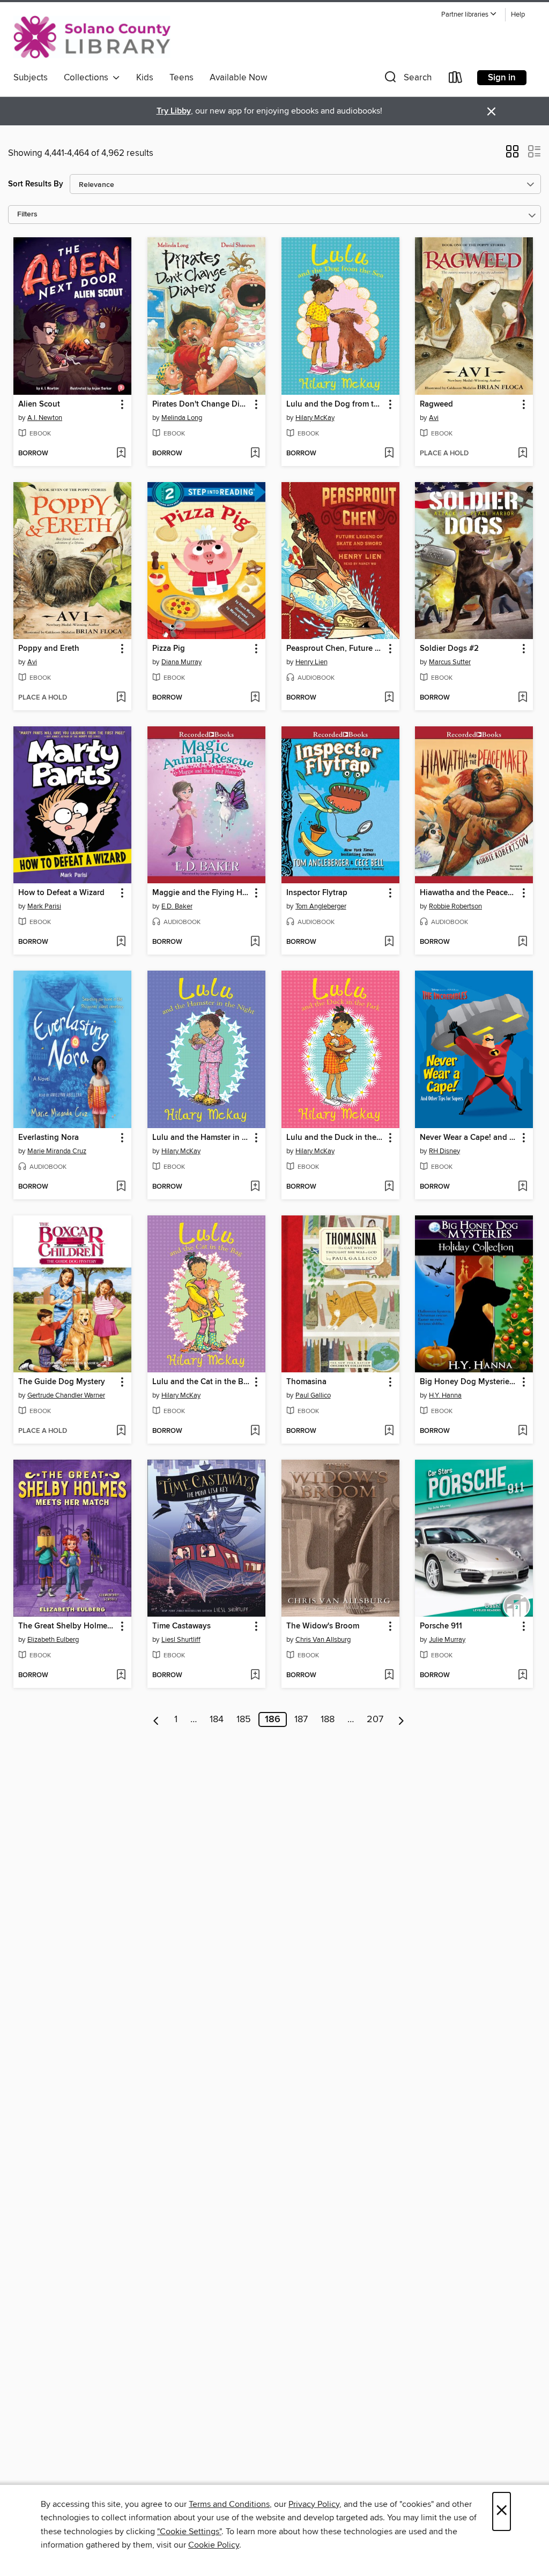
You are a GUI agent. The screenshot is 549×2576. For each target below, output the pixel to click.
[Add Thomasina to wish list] (389, 1431)
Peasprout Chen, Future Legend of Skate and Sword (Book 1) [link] (335, 649)
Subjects (31, 78)
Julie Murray (447, 1640)
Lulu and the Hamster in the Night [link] (201, 1138)
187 (301, 1719)
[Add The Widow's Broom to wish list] (389, 1676)
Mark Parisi (44, 906)
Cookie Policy (214, 2545)
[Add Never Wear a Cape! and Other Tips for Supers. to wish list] (522, 1187)
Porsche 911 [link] (441, 1626)
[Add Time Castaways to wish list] (255, 1676)
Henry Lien (311, 662)
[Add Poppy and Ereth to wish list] (121, 698)
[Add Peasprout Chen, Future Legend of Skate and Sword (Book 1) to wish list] (389, 698)
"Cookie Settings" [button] (189, 2532)
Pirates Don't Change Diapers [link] (201, 404)
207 (375, 1719)
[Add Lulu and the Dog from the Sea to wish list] (389, 454)
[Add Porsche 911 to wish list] (522, 1676)
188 (328, 1719)
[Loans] (456, 80)
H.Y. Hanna (445, 1395)
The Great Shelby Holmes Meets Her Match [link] (67, 1626)
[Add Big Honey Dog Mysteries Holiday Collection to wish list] (522, 1431)
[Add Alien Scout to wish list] (121, 454)
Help (518, 15)
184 (217, 1719)
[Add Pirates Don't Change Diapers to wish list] (255, 454)
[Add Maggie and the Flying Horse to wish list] (255, 942)
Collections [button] (88, 78)
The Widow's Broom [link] (323, 1626)
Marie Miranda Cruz (57, 1151)
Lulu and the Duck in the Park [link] (335, 1138)
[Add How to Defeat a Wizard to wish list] (121, 942)
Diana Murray (181, 662)
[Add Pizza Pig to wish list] (255, 698)
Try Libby (174, 111)
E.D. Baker (177, 906)
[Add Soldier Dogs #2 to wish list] (522, 698)
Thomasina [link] (306, 1382)
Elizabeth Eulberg (53, 1640)
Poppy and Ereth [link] (49, 649)
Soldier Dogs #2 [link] (449, 649)
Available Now (238, 78)
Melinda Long (182, 418)
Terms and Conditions (229, 2504)
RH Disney (444, 1151)
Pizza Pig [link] (169, 649)
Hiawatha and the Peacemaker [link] (469, 893)
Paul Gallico (313, 1395)
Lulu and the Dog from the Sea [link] (335, 404)
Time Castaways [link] (181, 1626)
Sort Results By (36, 184)
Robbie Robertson (455, 906)
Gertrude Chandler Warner (66, 1395)
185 (244, 1719)
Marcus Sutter (450, 662)
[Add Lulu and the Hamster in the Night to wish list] (255, 1187)
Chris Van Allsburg (323, 1640)
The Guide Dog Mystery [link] (62, 1382)
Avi (434, 418)
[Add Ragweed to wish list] (522, 454)
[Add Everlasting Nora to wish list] (121, 1187)
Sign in (502, 78)
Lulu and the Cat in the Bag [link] (201, 1382)
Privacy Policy (314, 2504)
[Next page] (401, 1719)
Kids (145, 78)
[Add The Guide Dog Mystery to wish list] (121, 1431)
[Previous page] (156, 1719)
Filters (27, 215)
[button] (469, 15)
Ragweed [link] (436, 404)
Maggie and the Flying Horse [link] (201, 893)
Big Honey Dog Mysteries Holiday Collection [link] (469, 1382)
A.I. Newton (45, 418)
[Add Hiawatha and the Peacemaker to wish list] (522, 942)
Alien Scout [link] (39, 404)
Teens (181, 78)
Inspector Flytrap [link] (317, 893)
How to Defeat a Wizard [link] (61, 893)
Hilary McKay (315, 418)
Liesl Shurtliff (181, 1640)
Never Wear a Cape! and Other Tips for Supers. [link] (469, 1138)
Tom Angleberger (321, 906)
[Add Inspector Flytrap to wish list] (389, 942)
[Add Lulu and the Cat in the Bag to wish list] (255, 1431)
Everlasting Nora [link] (49, 1138)
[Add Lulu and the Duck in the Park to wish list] (389, 1187)
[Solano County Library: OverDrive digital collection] (92, 37)
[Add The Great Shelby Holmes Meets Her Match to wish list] (121, 1676)
